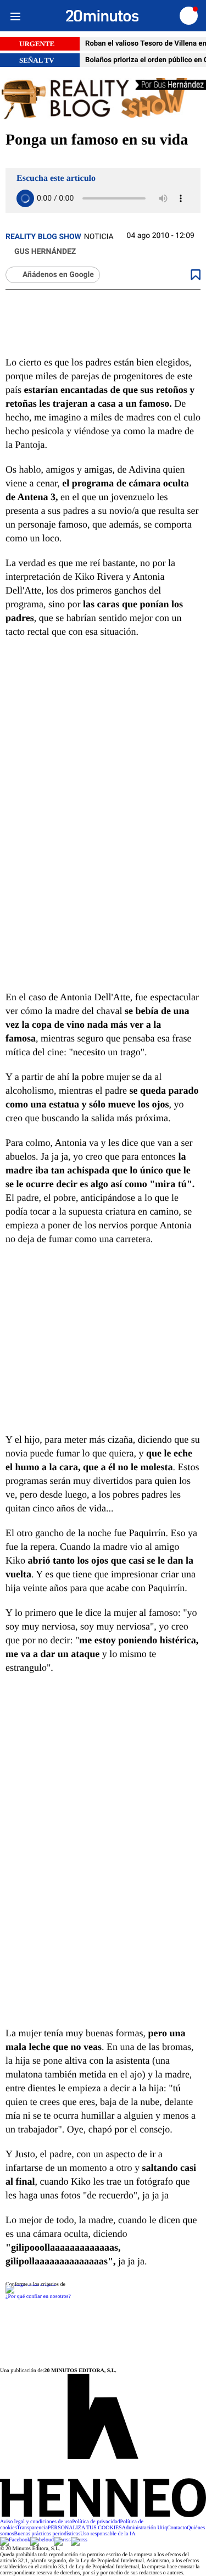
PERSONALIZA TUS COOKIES (85, 2528)
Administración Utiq (145, 2528)
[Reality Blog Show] (103, 99)
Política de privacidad (96, 2522)
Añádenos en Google (58, 275)
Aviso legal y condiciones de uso (36, 2522)
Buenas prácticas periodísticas (48, 2534)
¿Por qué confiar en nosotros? (38, 2297)
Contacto (177, 2528)
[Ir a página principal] (102, 16)
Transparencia (32, 2528)
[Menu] (15, 16)
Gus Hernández (45, 252)
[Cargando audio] (25, 198)
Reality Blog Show (43, 237)
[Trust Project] (30, 2284)
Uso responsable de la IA (108, 2534)
